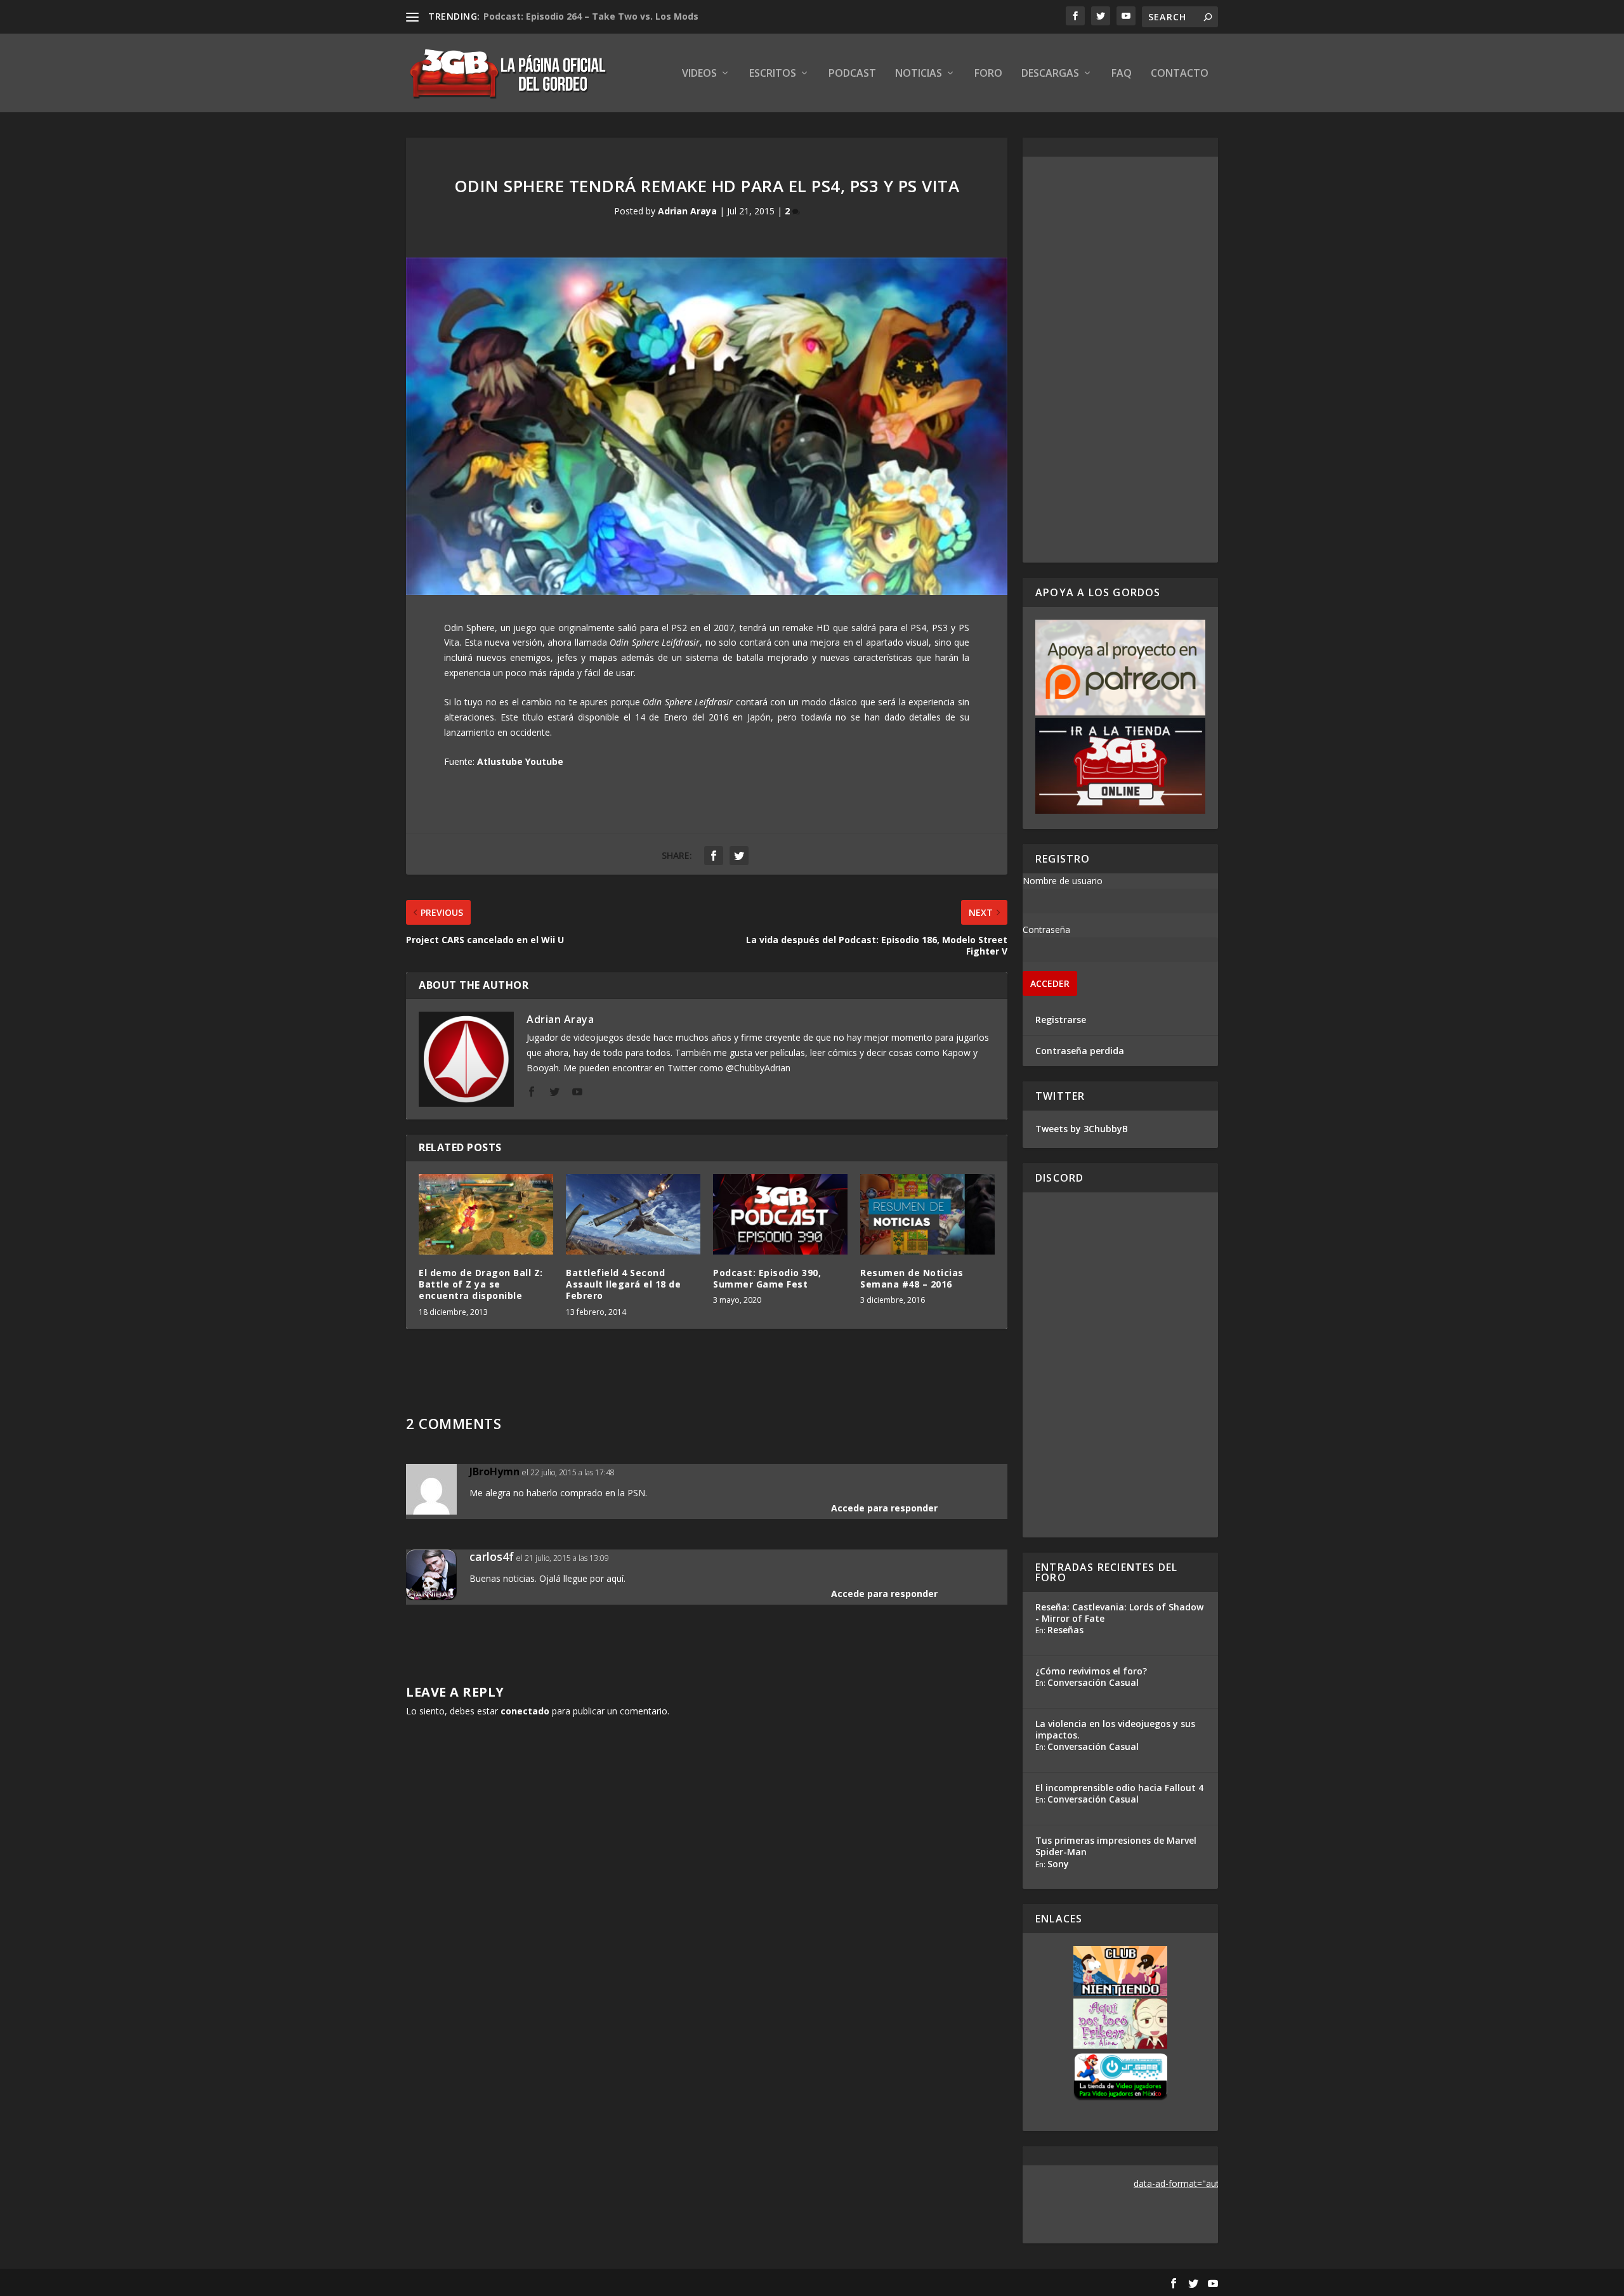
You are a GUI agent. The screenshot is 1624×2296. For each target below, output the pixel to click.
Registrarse (1061, 1020)
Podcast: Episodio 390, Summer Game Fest (767, 1278)
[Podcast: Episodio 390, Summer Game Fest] (780, 1214)
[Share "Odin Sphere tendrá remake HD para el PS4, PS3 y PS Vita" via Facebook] (714, 856)
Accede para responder (884, 1508)
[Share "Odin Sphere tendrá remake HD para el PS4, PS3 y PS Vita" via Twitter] (739, 856)
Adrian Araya (687, 211)
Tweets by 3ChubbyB (1082, 1129)
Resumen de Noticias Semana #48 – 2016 (912, 1278)
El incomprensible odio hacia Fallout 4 (1119, 1788)
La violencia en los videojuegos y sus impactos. (1115, 1729)
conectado (525, 1711)
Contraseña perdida (1080, 1051)
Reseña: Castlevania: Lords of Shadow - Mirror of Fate (1119, 1613)
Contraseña (1046, 929)
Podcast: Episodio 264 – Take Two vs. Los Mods (591, 16)
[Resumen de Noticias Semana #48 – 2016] (927, 1214)
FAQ (1122, 74)
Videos (699, 74)
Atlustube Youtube (520, 761)
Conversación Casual (1093, 1682)
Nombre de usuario (1063, 881)
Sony (1058, 1864)
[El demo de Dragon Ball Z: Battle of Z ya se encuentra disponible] (486, 1214)
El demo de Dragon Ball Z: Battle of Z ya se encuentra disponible (481, 1284)
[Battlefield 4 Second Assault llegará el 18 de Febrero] (633, 1214)
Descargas (1050, 74)
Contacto (1180, 74)
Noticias (919, 74)
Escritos (773, 74)
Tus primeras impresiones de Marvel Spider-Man (1116, 1846)
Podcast (852, 74)
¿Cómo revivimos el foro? (1091, 1671)
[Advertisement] (1120, 360)
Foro (988, 74)
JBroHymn (494, 1471)
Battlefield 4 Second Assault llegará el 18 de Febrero (623, 1284)
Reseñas (1065, 1630)
